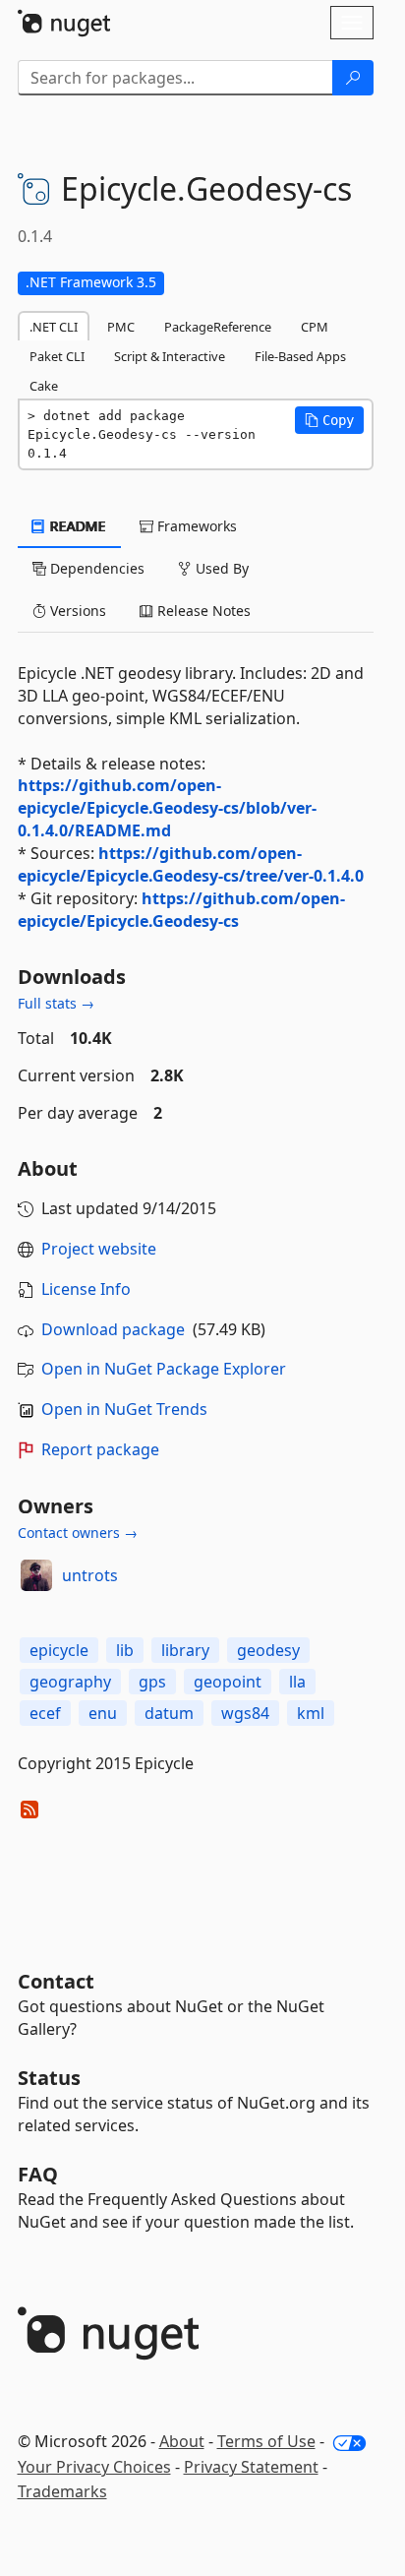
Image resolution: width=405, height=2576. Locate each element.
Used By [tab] (220, 568)
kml (311, 1713)
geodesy (268, 1650)
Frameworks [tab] (195, 526)
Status (49, 2078)
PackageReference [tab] (218, 327)
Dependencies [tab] (95, 568)
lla (297, 1682)
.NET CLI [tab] (54, 327)
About (182, 2441)
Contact (56, 1981)
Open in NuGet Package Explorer (164, 1369)
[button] (329, 420)
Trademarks (62, 2491)
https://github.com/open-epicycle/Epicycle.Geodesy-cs (181, 910)
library (185, 1650)
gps (152, 1682)
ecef (45, 1713)
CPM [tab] (315, 327)
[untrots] (36, 1575)
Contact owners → (78, 1533)
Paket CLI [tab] (57, 356)
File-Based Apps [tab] (300, 356)
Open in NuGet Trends (124, 1409)
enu (103, 1713)
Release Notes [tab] (202, 611)
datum (169, 1713)
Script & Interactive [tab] (170, 356)
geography (70, 1682)
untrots (90, 1575)
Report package (100, 1449)
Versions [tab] (76, 611)
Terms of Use (266, 2441)
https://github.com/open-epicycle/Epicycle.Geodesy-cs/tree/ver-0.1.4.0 (191, 864)
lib (125, 1650)
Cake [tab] (44, 386)
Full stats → (56, 1003)
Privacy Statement (251, 2467)
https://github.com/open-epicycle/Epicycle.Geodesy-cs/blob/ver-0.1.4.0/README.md (167, 808)
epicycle (59, 1650)
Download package (113, 1329)
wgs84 (245, 1713)
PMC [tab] (121, 327)
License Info (86, 1289)
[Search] (353, 78)
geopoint (228, 1682)
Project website (99, 1249)
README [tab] (76, 526)
